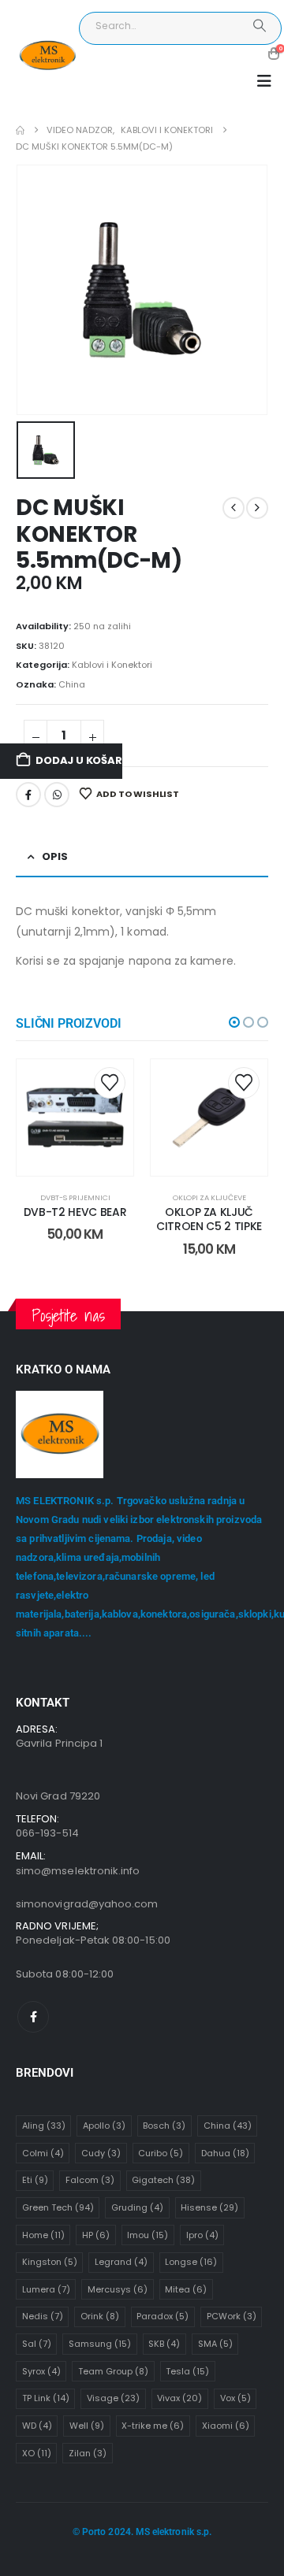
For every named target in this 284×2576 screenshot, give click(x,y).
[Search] (259, 26)
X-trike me (153, 2426)
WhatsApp (57, 795)
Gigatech (163, 2180)
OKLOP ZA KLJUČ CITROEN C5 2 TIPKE (209, 1219)
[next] (257, 508)
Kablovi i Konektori (112, 665)
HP (96, 2235)
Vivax (179, 2398)
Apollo (104, 2126)
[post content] (75, 1118)
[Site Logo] (47, 56)
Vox (235, 2398)
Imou (148, 2235)
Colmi (43, 2153)
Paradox (163, 2316)
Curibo (161, 2153)
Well (87, 2426)
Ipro (202, 2235)
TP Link (46, 2398)
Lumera (46, 2289)
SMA (215, 2344)
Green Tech (58, 2207)
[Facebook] (33, 2017)
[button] (264, 81)
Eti (35, 2180)
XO (37, 2453)
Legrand (121, 2262)
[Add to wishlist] (110, 1083)
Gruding (137, 2207)
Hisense (209, 2207)
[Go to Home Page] (20, 130)
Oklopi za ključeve (209, 1197)
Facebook (28, 795)
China (72, 684)
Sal (37, 2344)
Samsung (100, 2344)
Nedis (43, 2316)
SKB (164, 2344)
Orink (100, 2316)
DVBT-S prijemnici (75, 1197)
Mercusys (118, 2289)
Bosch (164, 2126)
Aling (44, 2126)
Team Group (113, 2371)
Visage (113, 2398)
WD (37, 2426)
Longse (191, 2262)
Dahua (225, 2153)
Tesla (187, 2371)
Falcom (90, 2180)
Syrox (41, 2371)
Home (43, 2235)
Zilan (88, 2453)
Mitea (186, 2289)
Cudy (101, 2153)
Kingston (50, 2262)
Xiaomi (226, 2426)
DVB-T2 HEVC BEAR (75, 1212)
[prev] (234, 508)
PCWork (232, 2316)
